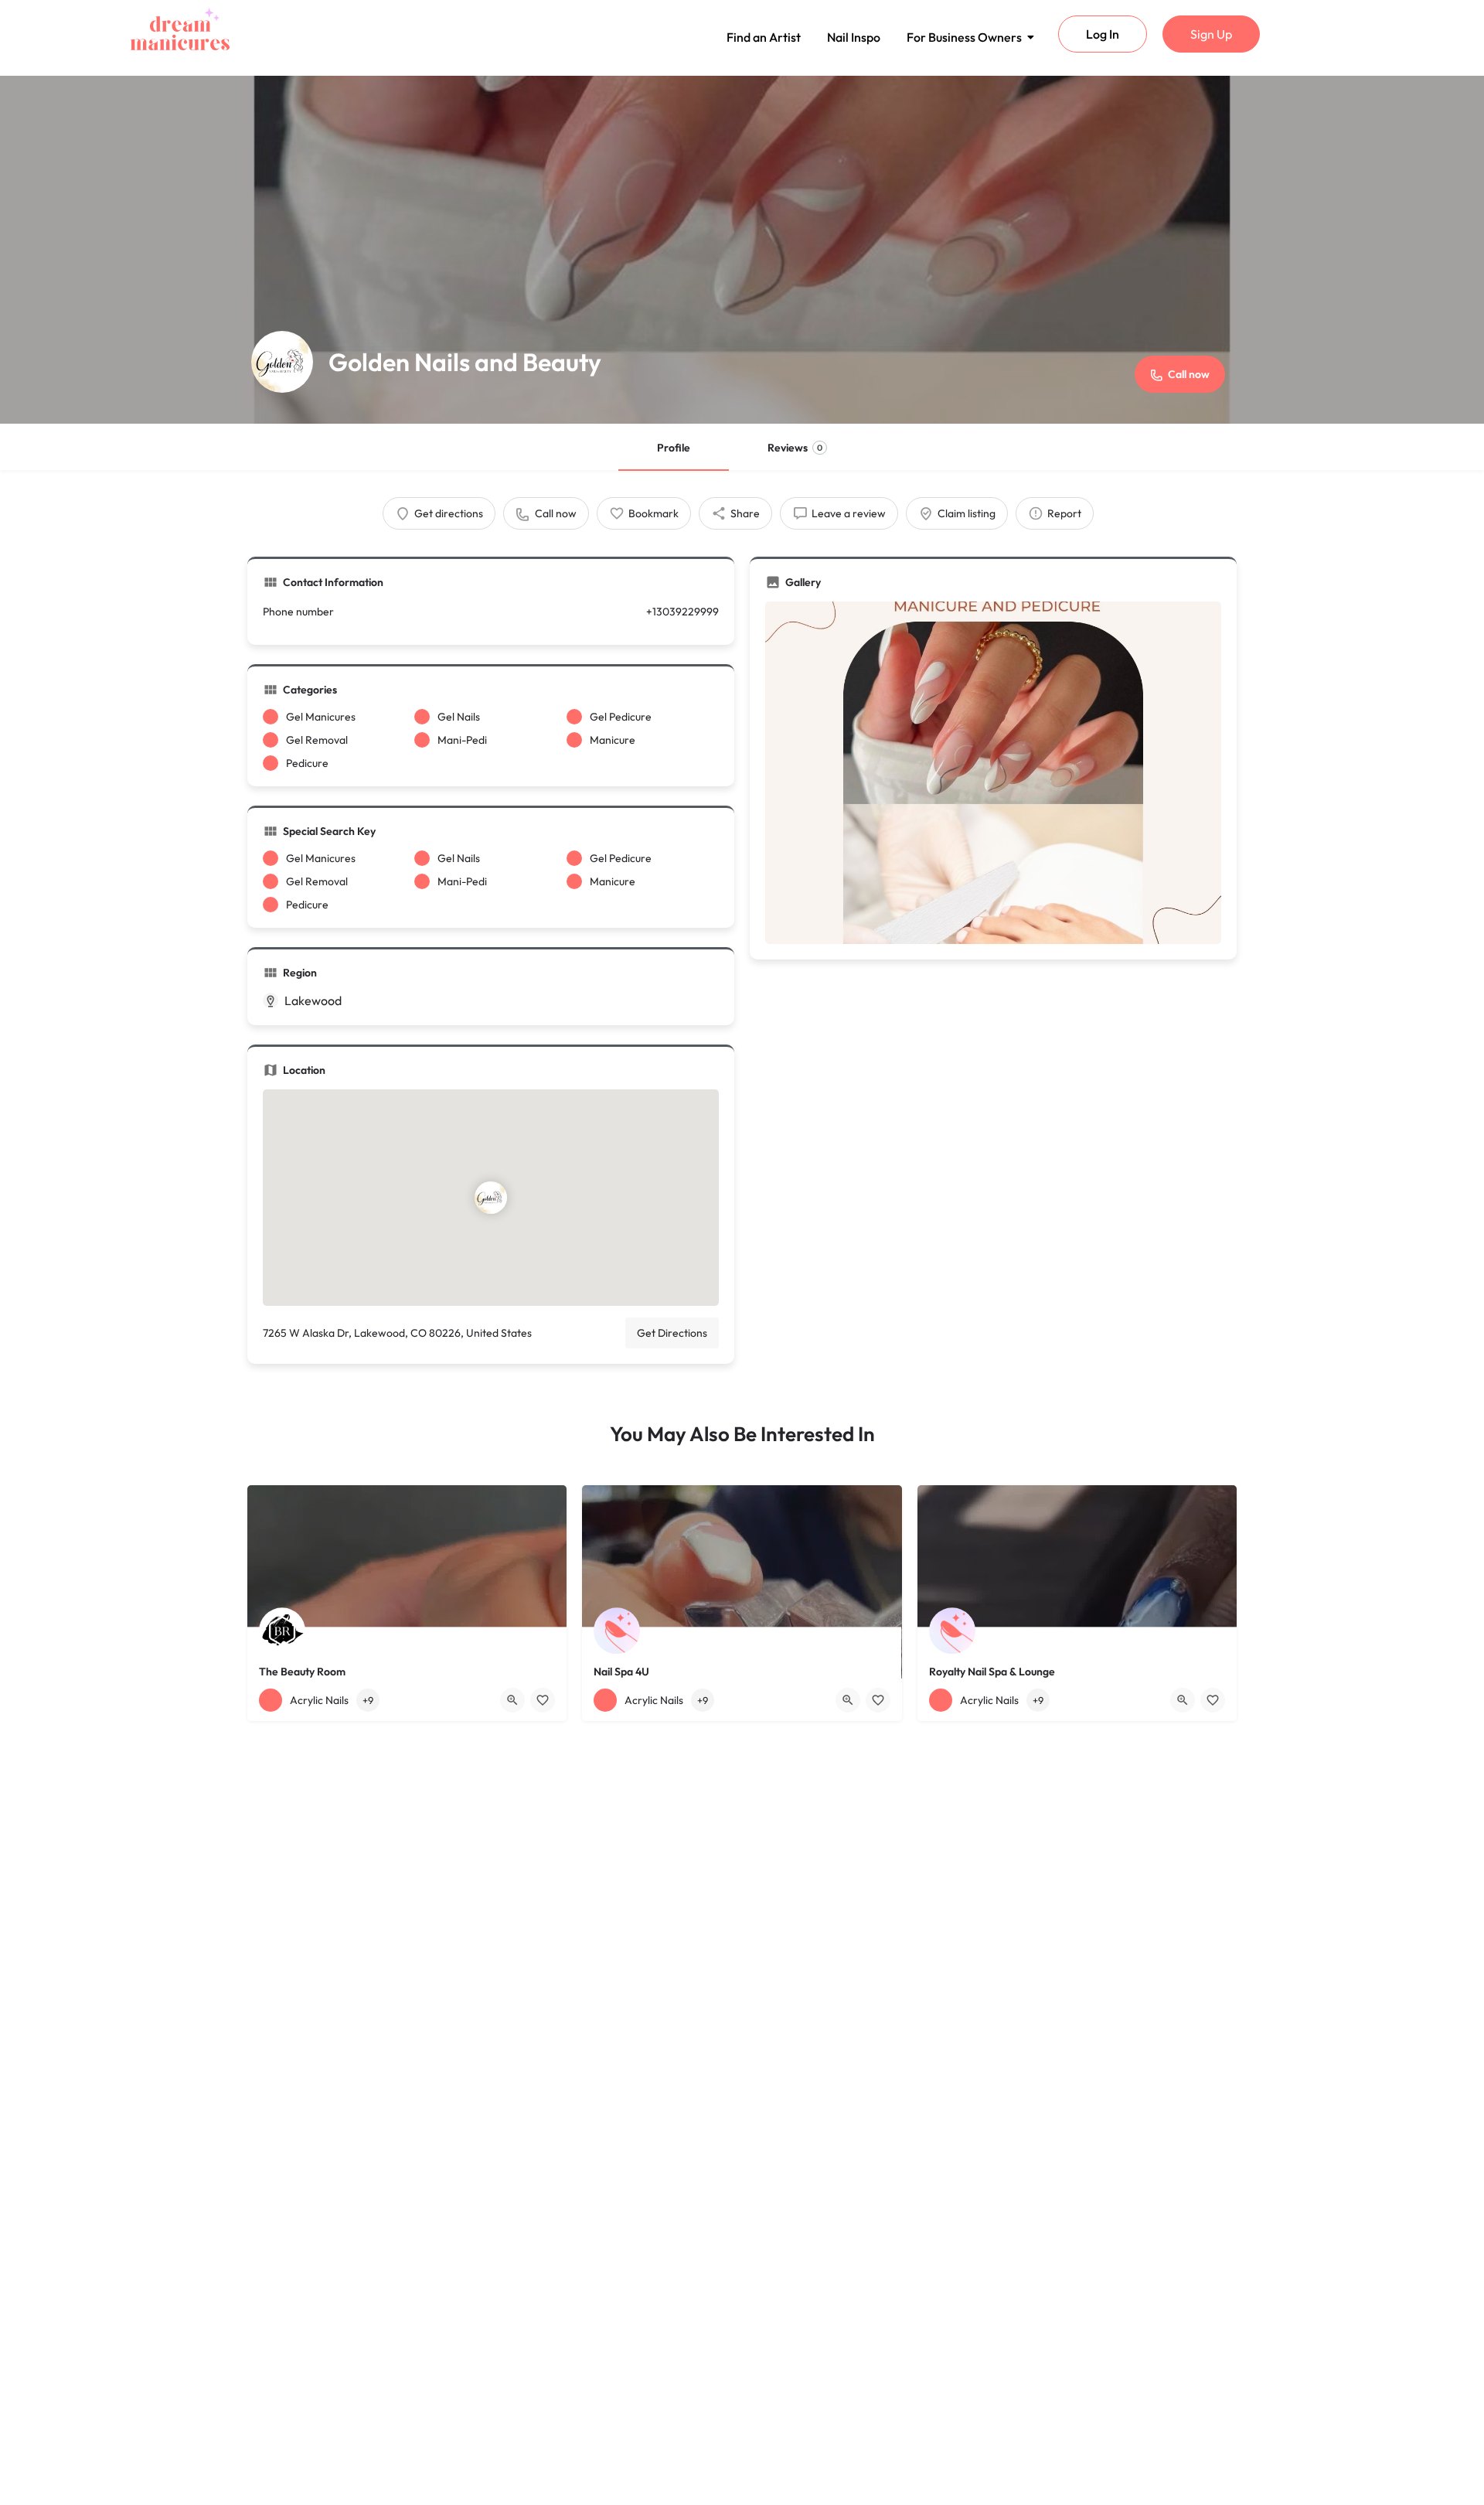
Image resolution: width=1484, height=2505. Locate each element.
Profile (674, 448)
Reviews (795, 448)
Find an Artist (764, 37)
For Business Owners (964, 37)
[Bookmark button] (543, 1700)
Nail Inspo (854, 37)
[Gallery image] (993, 773)
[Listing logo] (282, 362)
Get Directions (672, 1333)
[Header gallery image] (742, 250)
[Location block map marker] (491, 1198)
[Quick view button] (512, 1700)
